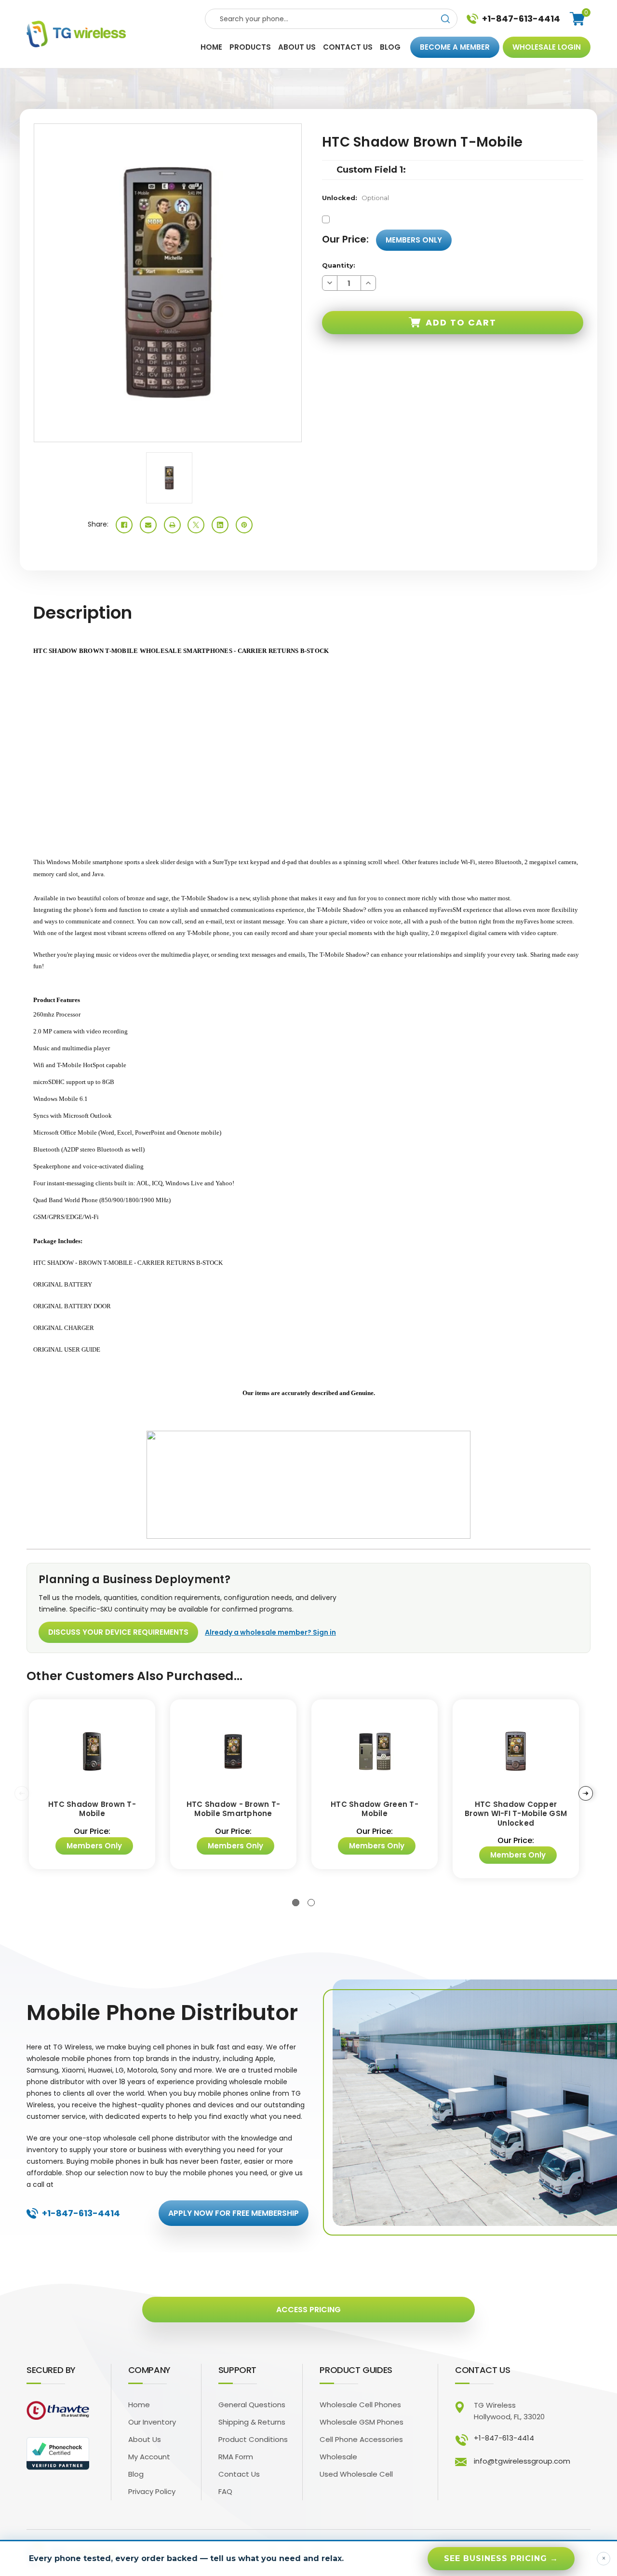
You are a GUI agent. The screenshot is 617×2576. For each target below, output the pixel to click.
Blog (390, 47)
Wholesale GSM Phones (362, 2422)
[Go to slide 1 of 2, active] (296, 1903)
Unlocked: (355, 198)
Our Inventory (152, 2422)
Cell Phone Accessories (361, 2439)
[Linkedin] (220, 525)
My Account (149, 2457)
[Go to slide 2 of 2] (311, 1903)
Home (211, 47)
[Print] (172, 525)
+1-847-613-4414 (521, 19)
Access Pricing (308, 2310)
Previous (22, 1793)
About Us (145, 2439)
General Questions (252, 2405)
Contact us (348, 47)
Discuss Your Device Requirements (118, 1632)
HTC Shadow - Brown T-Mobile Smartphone (233, 1809)
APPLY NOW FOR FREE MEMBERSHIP (234, 2213)
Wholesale (338, 2457)
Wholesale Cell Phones (360, 2405)
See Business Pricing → (501, 2558)
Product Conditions (253, 2439)
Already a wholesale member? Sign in (270, 1632)
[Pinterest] (244, 525)
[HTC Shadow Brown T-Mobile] (92, 1752)
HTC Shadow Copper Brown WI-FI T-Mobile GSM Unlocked (516, 1814)
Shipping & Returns (252, 2422)
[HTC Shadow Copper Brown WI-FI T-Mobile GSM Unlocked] (516, 1752)
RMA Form (236, 2457)
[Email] (148, 525)
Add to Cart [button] (461, 322)
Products (250, 47)
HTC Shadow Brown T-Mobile (92, 1809)
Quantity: (339, 265)
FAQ (225, 2491)
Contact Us (239, 2474)
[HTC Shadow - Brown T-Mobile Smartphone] (233, 1752)
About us (297, 47)
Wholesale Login (547, 47)
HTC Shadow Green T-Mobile (375, 1809)
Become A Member (455, 47)
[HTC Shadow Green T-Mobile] (375, 1752)
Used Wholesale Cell (356, 2474)
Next (586, 1793)
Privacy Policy (152, 2491)
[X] (196, 525)
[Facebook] (124, 525)
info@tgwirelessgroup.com (522, 2461)
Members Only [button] (414, 240)
